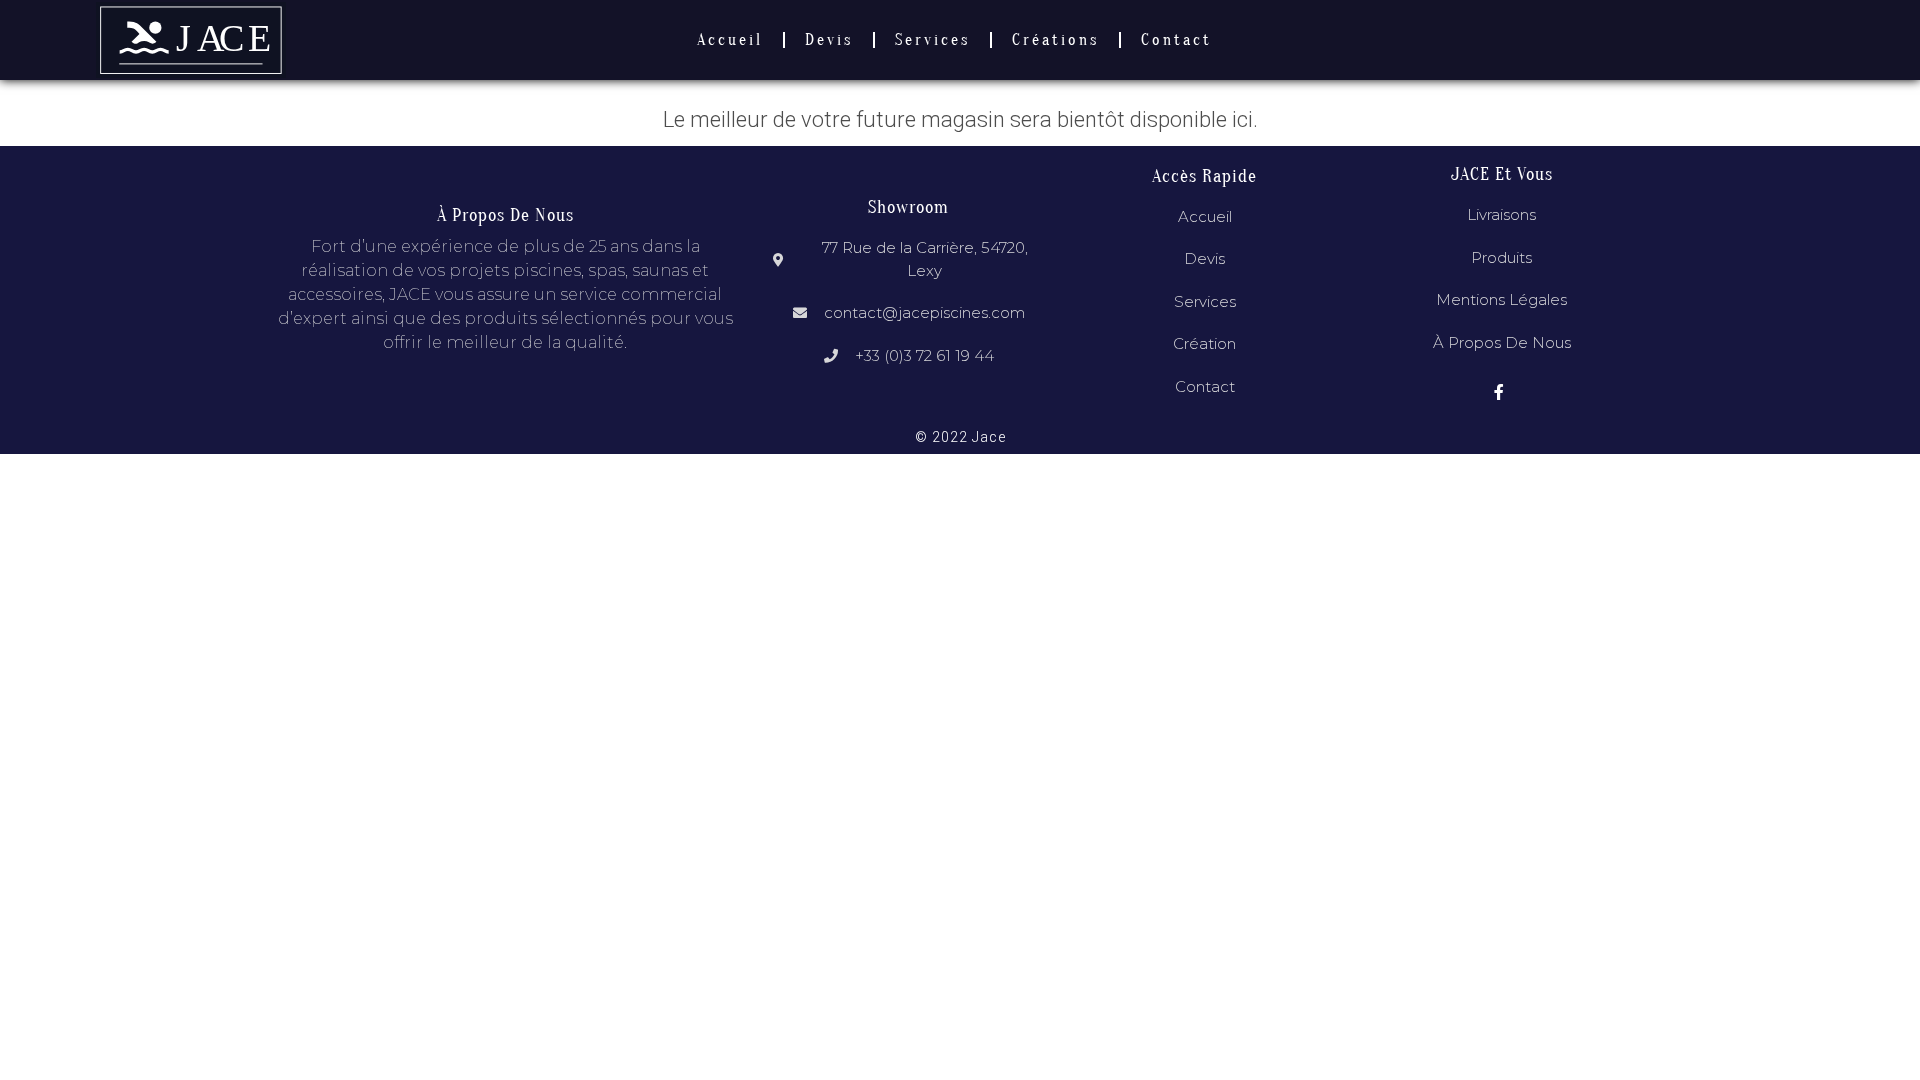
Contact (1176, 40)
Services (932, 40)
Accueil (730, 40)
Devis (829, 40)
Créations (1055, 40)
